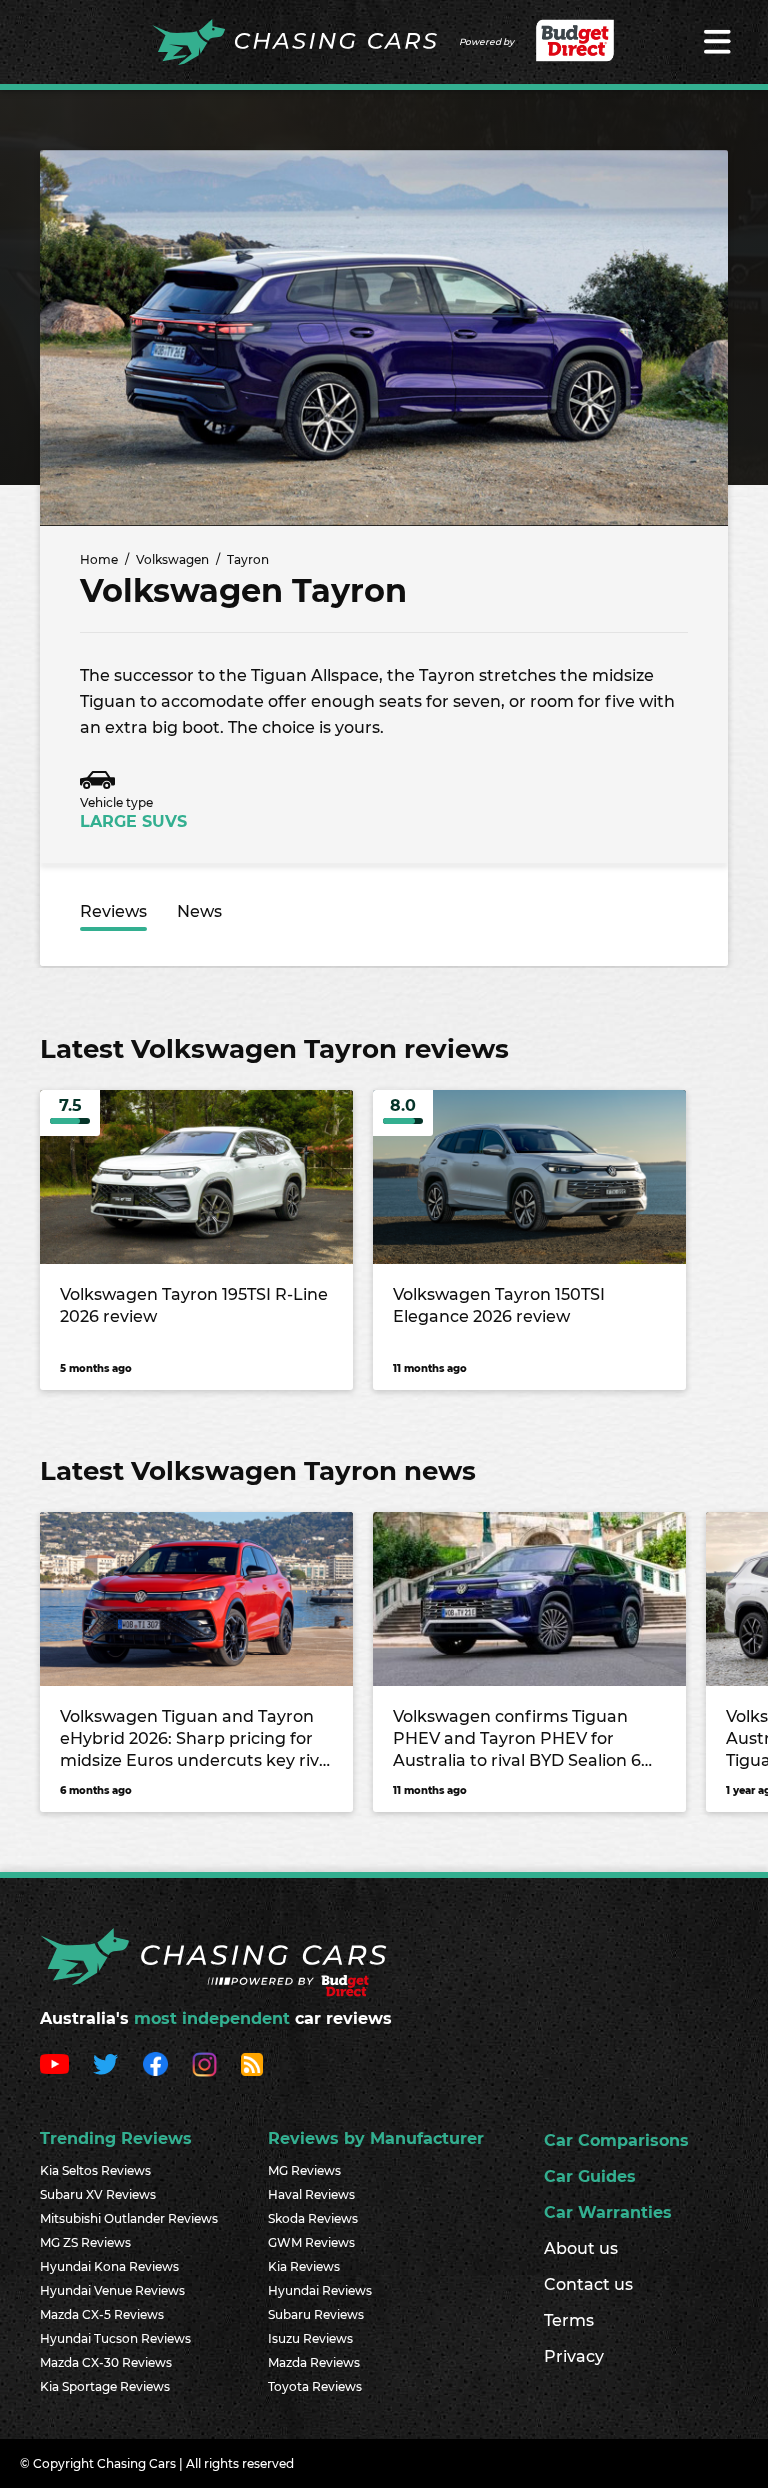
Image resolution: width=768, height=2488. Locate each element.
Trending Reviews (116, 2138)
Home (99, 559)
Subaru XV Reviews (98, 2194)
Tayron (248, 559)
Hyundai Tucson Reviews (115, 2338)
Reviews (113, 911)
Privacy (574, 2356)
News (199, 911)
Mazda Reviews (314, 2362)
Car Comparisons (616, 2140)
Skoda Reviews (313, 2218)
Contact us (588, 2284)
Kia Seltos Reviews (95, 2170)
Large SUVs (133, 821)
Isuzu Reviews (310, 2338)
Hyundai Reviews (320, 2290)
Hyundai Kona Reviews (109, 2266)
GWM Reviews (311, 2242)
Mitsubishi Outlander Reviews (129, 2218)
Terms (569, 2320)
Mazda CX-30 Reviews (106, 2362)
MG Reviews (304, 2170)
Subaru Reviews (316, 2314)
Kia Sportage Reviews (105, 2386)
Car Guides (590, 2176)
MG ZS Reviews (85, 2242)
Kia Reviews (304, 2266)
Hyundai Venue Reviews (112, 2290)
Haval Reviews (311, 2194)
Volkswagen (172, 559)
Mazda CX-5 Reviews (102, 2314)
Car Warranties (608, 2212)
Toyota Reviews (315, 2386)
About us (581, 2248)
